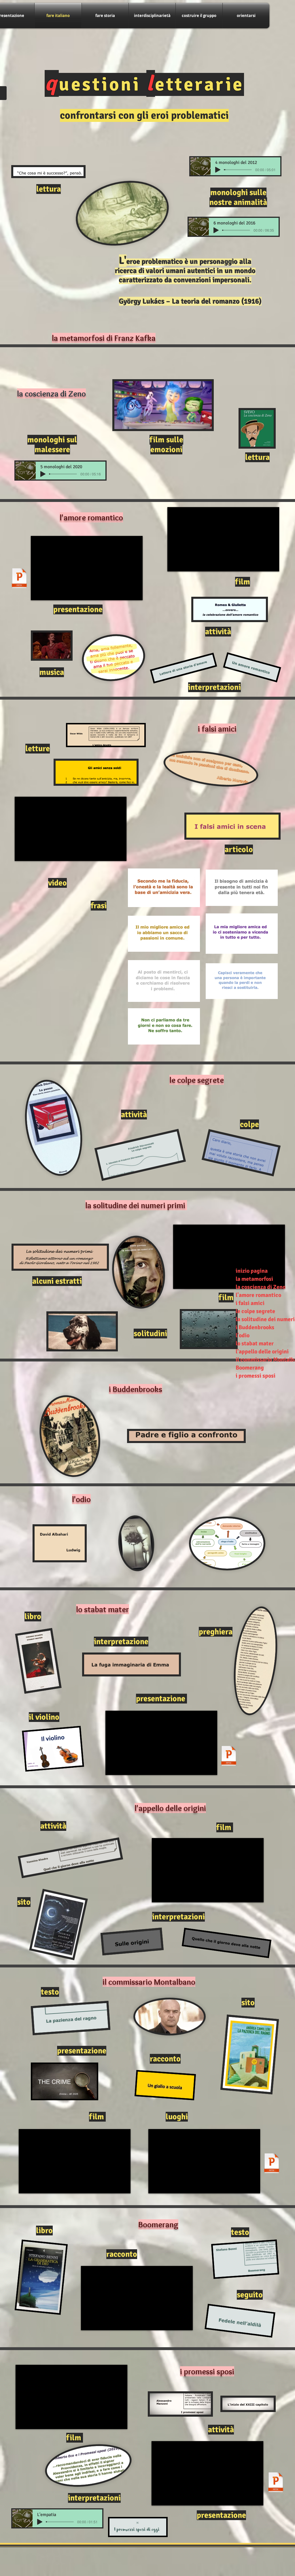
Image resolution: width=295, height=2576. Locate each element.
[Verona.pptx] (19, 579)
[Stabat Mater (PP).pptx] (229, 1756)
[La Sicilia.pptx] (272, 2164)
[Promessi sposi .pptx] (276, 2483)
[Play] (218, 170)
